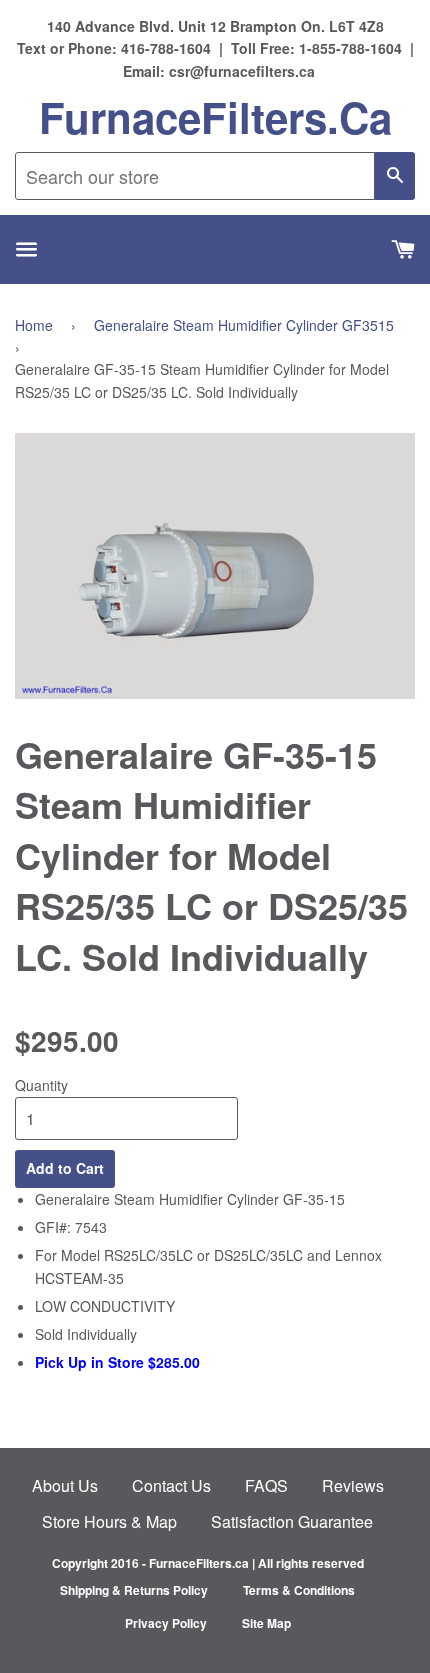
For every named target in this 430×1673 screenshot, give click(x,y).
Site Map (266, 1623)
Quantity (41, 1085)
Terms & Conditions (299, 1590)
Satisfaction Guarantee (292, 1521)
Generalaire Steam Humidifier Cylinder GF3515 (244, 325)
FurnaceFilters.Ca (215, 117)
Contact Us (171, 1485)
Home (34, 325)
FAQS (266, 1485)
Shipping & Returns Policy (134, 1590)
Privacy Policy (166, 1623)
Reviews (353, 1485)
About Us (65, 1485)
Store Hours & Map (109, 1521)
